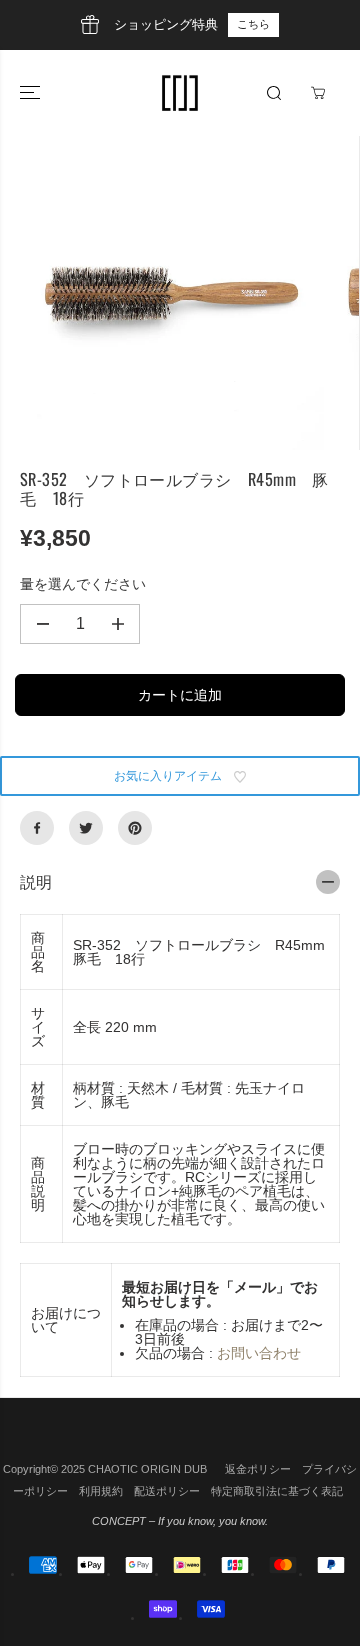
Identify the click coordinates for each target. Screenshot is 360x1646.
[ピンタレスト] (135, 828)
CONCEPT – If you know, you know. (180, 1521)
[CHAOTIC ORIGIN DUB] (180, 93)
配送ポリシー (167, 1491)
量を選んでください (83, 584)
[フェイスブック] (37, 828)
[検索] (274, 93)
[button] (32, 93)
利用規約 (101, 1491)
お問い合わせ (259, 1353)
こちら (253, 24)
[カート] (318, 93)
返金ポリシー (258, 1469)
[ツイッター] (86, 828)
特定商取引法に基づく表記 (277, 1491)
